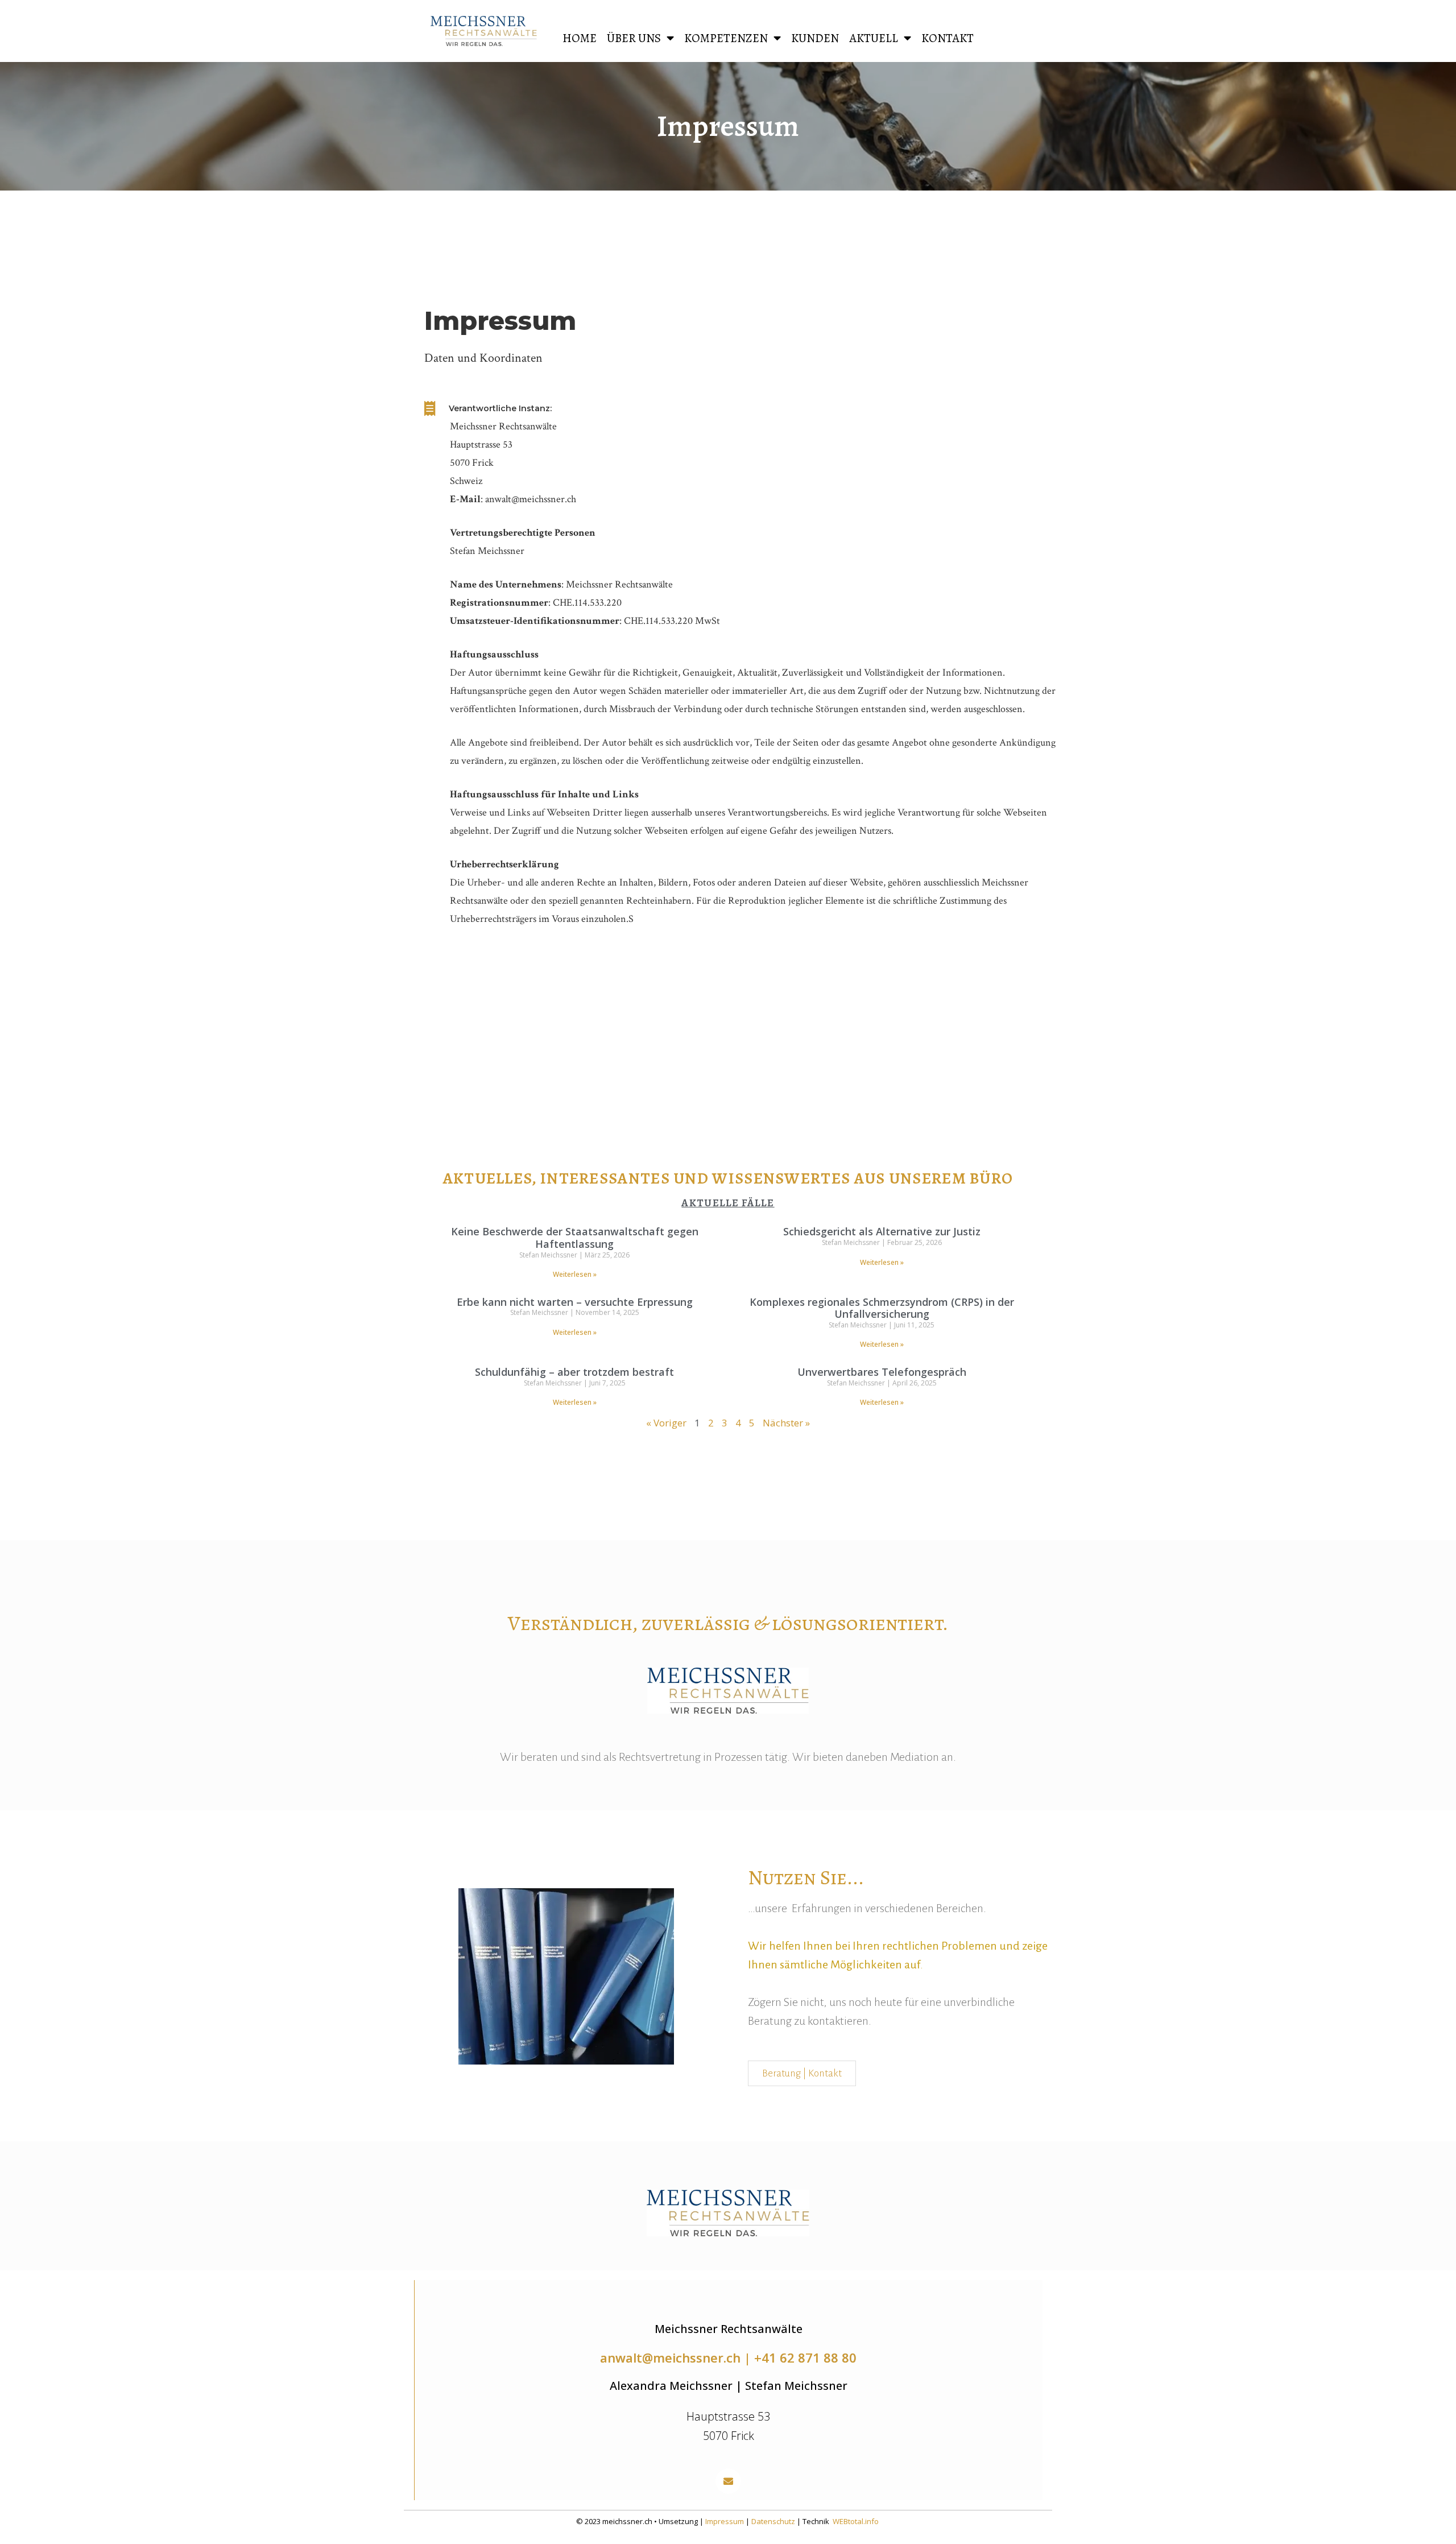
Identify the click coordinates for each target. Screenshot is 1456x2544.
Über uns (634, 38)
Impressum (725, 2521)
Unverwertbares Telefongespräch (882, 1372)
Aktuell (874, 38)
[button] (728, 2481)
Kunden (815, 38)
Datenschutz (773, 2521)
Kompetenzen (726, 38)
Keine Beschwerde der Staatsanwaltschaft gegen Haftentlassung (575, 1238)
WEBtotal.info (856, 2521)
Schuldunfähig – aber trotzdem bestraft (574, 1372)
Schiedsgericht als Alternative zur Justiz (882, 1231)
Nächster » (786, 1423)
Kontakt (948, 38)
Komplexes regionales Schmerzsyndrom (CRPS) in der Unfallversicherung (882, 1308)
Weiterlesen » (575, 1274)
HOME (580, 38)
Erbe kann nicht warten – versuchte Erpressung (575, 1302)
